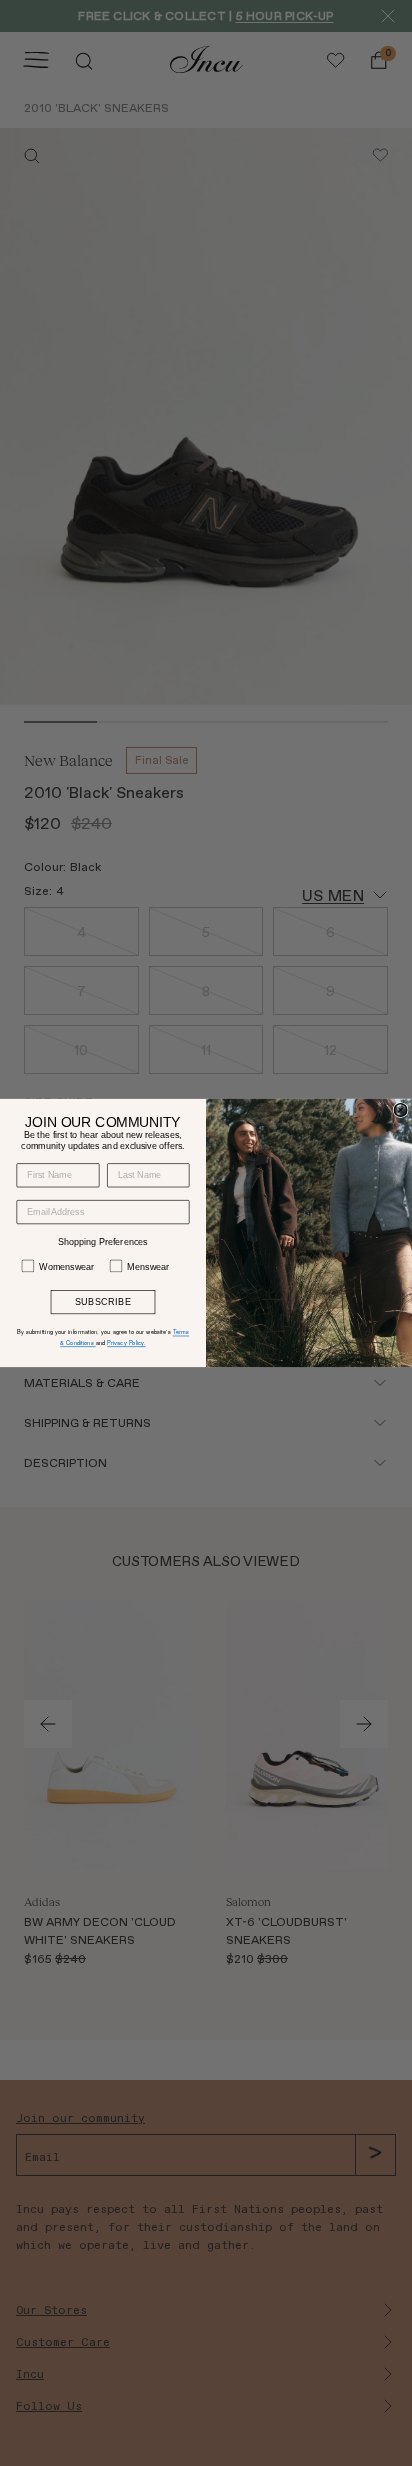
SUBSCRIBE (103, 1302)
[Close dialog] (400, 1110)
